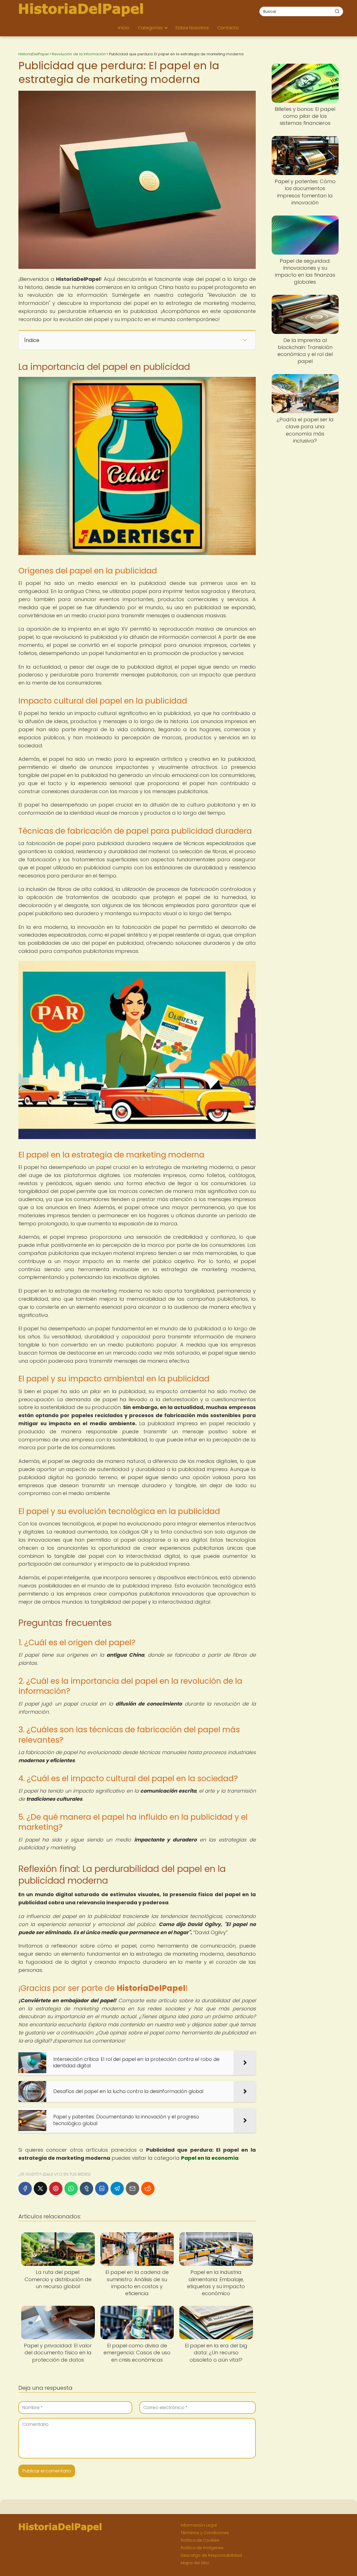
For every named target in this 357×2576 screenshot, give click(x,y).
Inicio (124, 28)
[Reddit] (148, 2188)
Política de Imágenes (202, 2548)
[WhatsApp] (71, 2188)
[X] (40, 2188)
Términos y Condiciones (205, 2533)
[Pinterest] (56, 2188)
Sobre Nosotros (192, 28)
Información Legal (199, 2525)
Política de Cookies (200, 2540)
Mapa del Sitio (195, 2563)
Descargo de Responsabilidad (211, 2555)
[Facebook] (25, 2188)
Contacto (228, 28)
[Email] (132, 2188)
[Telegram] (117, 2188)
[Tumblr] (86, 2188)
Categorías (150, 28)
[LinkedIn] (102, 2188)
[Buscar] (337, 11)
